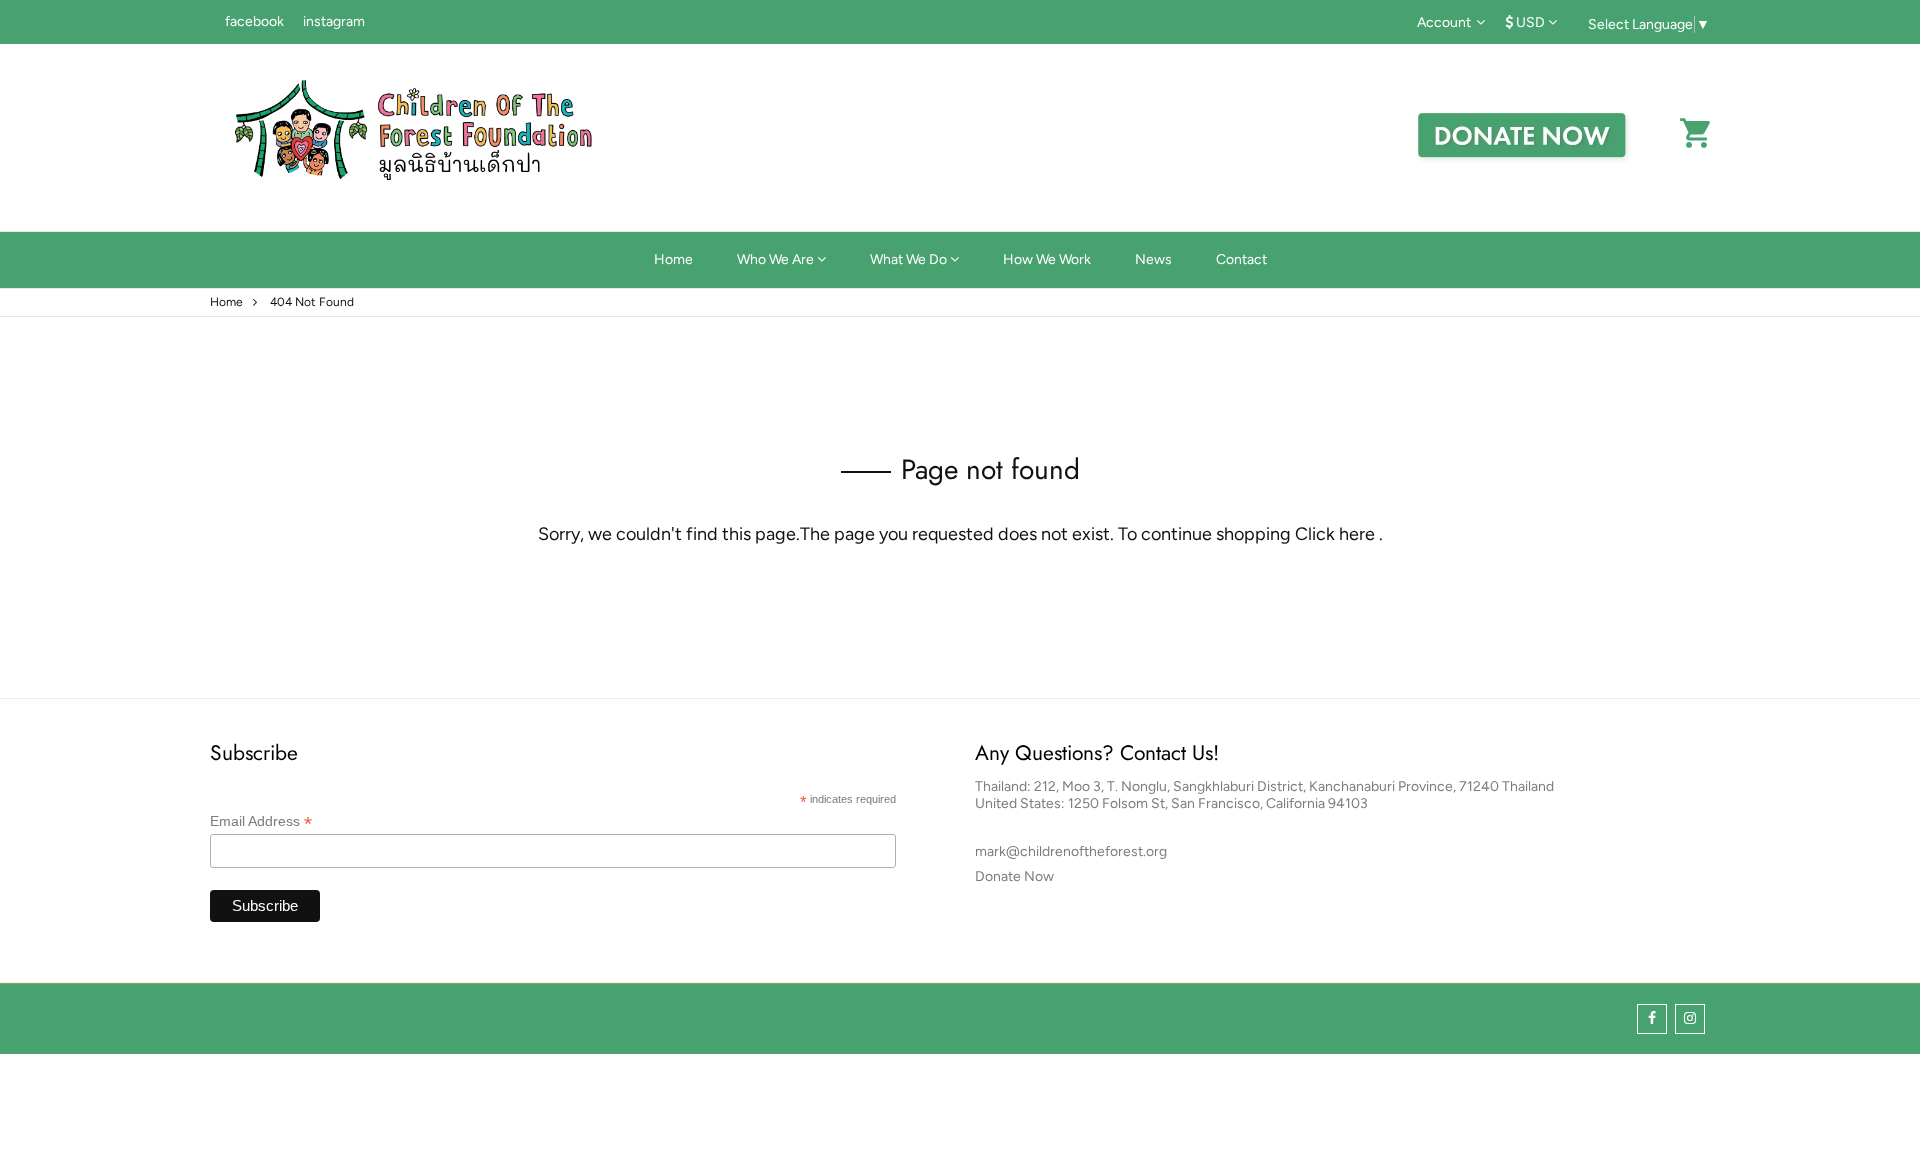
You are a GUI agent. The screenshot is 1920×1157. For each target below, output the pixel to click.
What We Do (910, 259)
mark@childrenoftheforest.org (1071, 851)
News (1153, 259)
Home (673, 259)
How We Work (1047, 259)
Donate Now (1014, 876)
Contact (1241, 259)
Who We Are (777, 259)
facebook (254, 21)
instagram (334, 21)
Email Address (261, 821)
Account (1444, 22)
